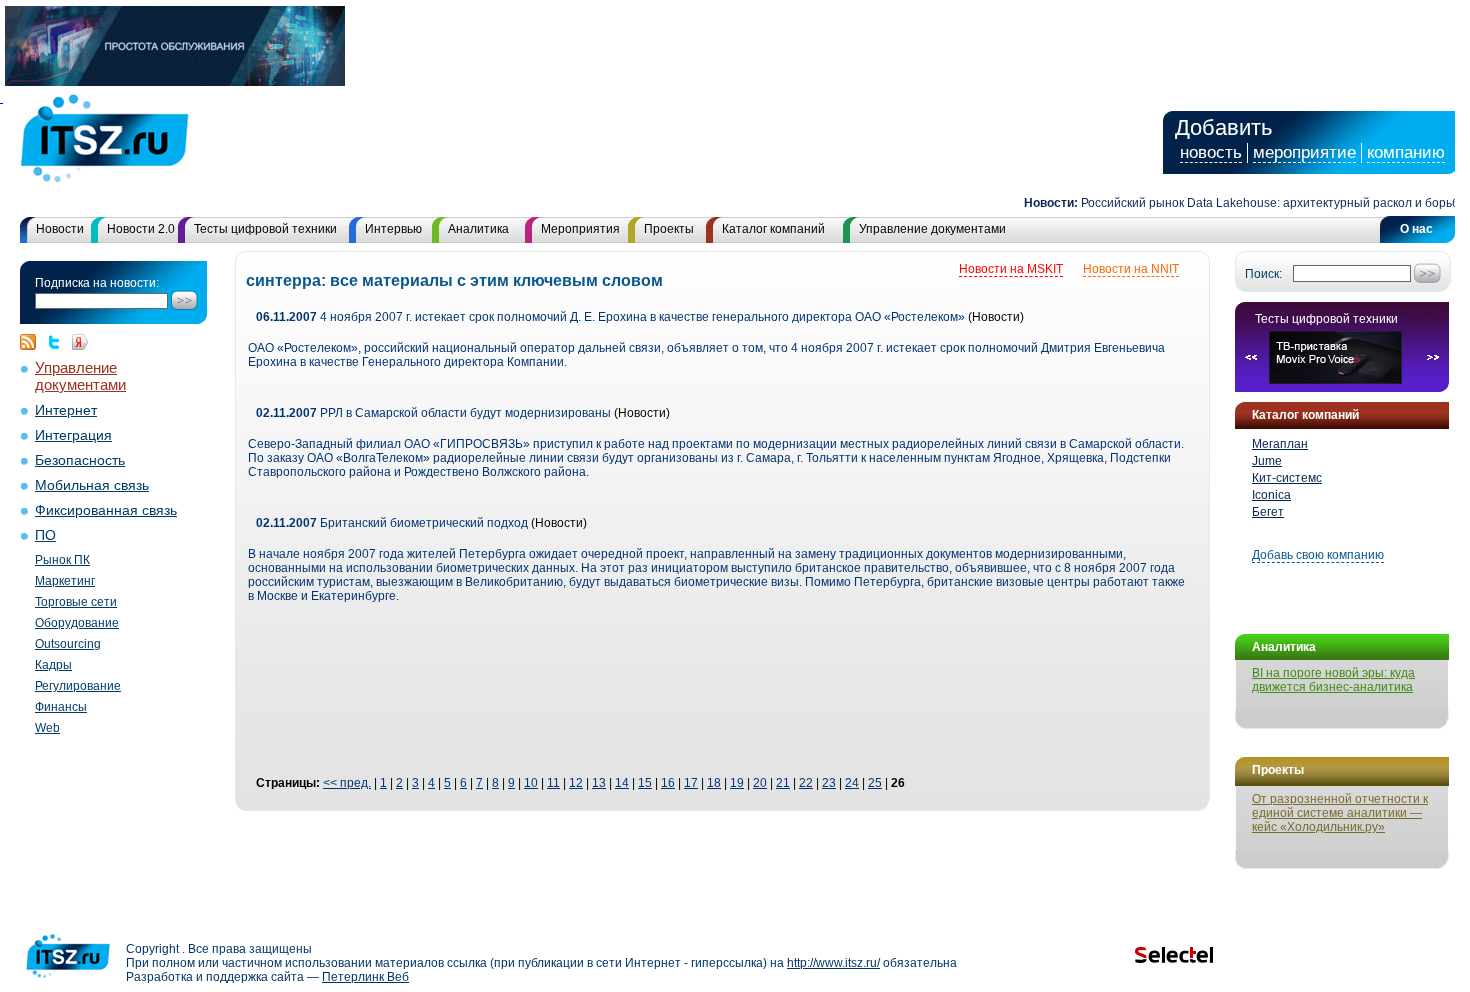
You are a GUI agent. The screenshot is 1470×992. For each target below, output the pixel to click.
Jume (1267, 461)
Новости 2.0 (141, 229)
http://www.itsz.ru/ (833, 963)
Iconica (1271, 495)
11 (553, 783)
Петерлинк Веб (365, 977)
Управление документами (932, 229)
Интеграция (73, 435)
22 (806, 783)
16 (668, 783)
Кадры (53, 665)
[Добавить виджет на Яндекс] (80, 342)
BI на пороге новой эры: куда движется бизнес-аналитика (1333, 680)
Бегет (1268, 512)
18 (714, 783)
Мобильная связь (92, 485)
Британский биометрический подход (392, 523)
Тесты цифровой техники (265, 229)
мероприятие (1304, 152)
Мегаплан (1280, 444)
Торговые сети (76, 602)
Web (47, 728)
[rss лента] (33, 342)
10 (531, 783)
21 (783, 783)
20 (760, 783)
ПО (45, 535)
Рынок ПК (62, 560)
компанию (1406, 152)
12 (576, 783)
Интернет (66, 410)
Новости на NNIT (1131, 269)
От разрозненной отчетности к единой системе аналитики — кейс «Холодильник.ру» (1340, 813)
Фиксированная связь (106, 510)
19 (737, 783)
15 (645, 783)
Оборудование (77, 623)
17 (691, 783)
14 (622, 783)
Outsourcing (68, 644)
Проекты (669, 229)
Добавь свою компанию (1318, 555)
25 (875, 783)
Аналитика (478, 229)
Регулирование (78, 686)
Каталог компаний (773, 229)
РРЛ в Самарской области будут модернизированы (433, 413)
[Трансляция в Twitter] (59, 342)
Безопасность (80, 460)
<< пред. (347, 783)
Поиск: (1263, 274)
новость (1211, 152)
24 (852, 783)
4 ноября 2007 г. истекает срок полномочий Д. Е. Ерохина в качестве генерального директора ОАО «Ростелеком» (610, 317)
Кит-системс (1287, 478)
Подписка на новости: (97, 283)
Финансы (61, 707)
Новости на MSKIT (1011, 269)
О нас (1416, 229)
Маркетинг (65, 581)
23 (829, 783)
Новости (60, 229)
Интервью (393, 229)
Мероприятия (580, 229)
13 (599, 783)
